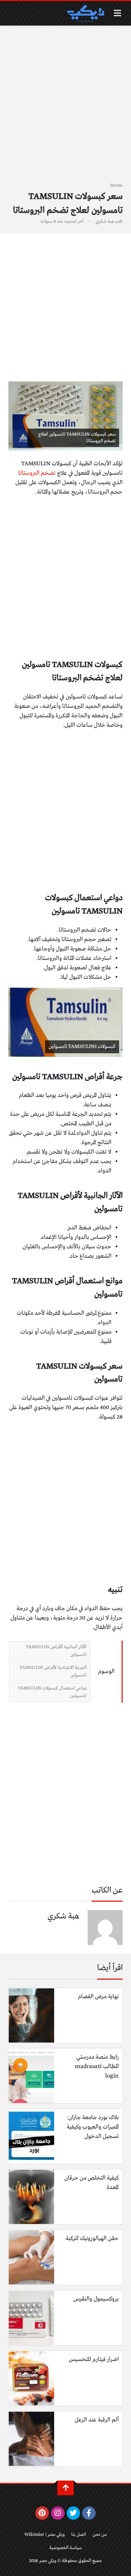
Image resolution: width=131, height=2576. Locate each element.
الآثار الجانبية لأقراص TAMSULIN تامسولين (56, 1651)
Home (116, 185)
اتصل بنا (79, 2535)
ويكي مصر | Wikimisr (45, 2535)
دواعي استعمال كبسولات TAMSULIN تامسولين (52, 1692)
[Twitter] (74, 2513)
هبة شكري (105, 221)
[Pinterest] (42, 2513)
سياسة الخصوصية (65, 2548)
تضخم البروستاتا (38, 473)
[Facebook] (89, 2513)
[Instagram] (58, 2513)
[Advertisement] (65, 108)
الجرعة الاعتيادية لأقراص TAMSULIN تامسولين (53, 1671)
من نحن (100, 2535)
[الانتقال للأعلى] (65, 2488)
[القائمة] (118, 13)
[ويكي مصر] (85, 13)
